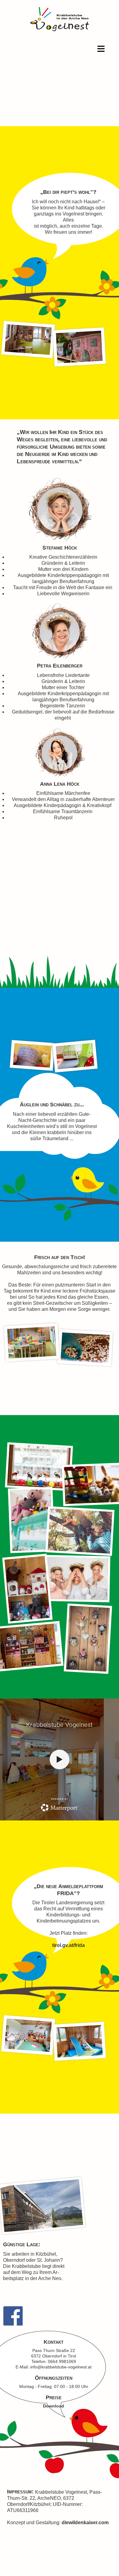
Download (54, 2406)
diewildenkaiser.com (85, 2523)
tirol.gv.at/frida (69, 1945)
